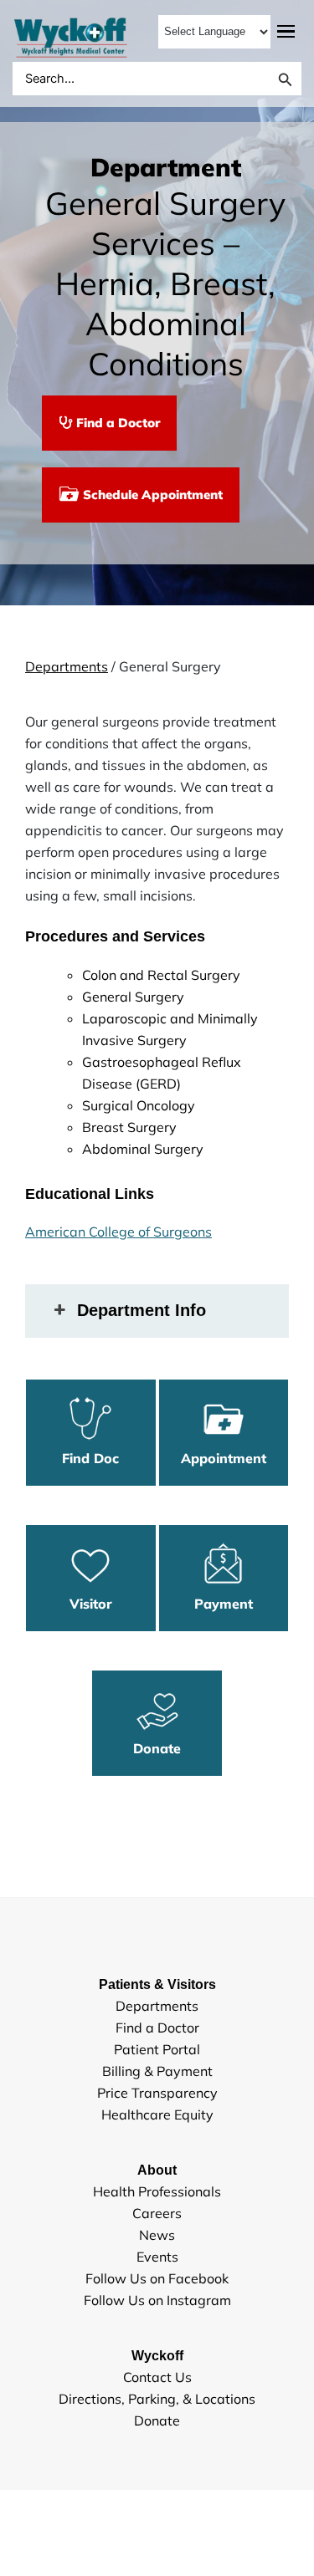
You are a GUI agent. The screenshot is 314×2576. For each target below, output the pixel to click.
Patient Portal (157, 2049)
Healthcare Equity (157, 2114)
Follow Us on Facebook (157, 2278)
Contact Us (157, 2377)
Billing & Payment (157, 2071)
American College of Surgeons (118, 1232)
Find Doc (90, 1458)
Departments (67, 666)
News (157, 2235)
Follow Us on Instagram (157, 2300)
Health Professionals (157, 2191)
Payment (224, 1604)
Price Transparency (157, 2093)
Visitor (91, 1604)
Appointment (224, 1458)
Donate (157, 1748)
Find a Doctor (116, 423)
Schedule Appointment (151, 495)
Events (157, 2257)
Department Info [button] (142, 1310)
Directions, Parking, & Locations (157, 2399)
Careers (157, 2213)
